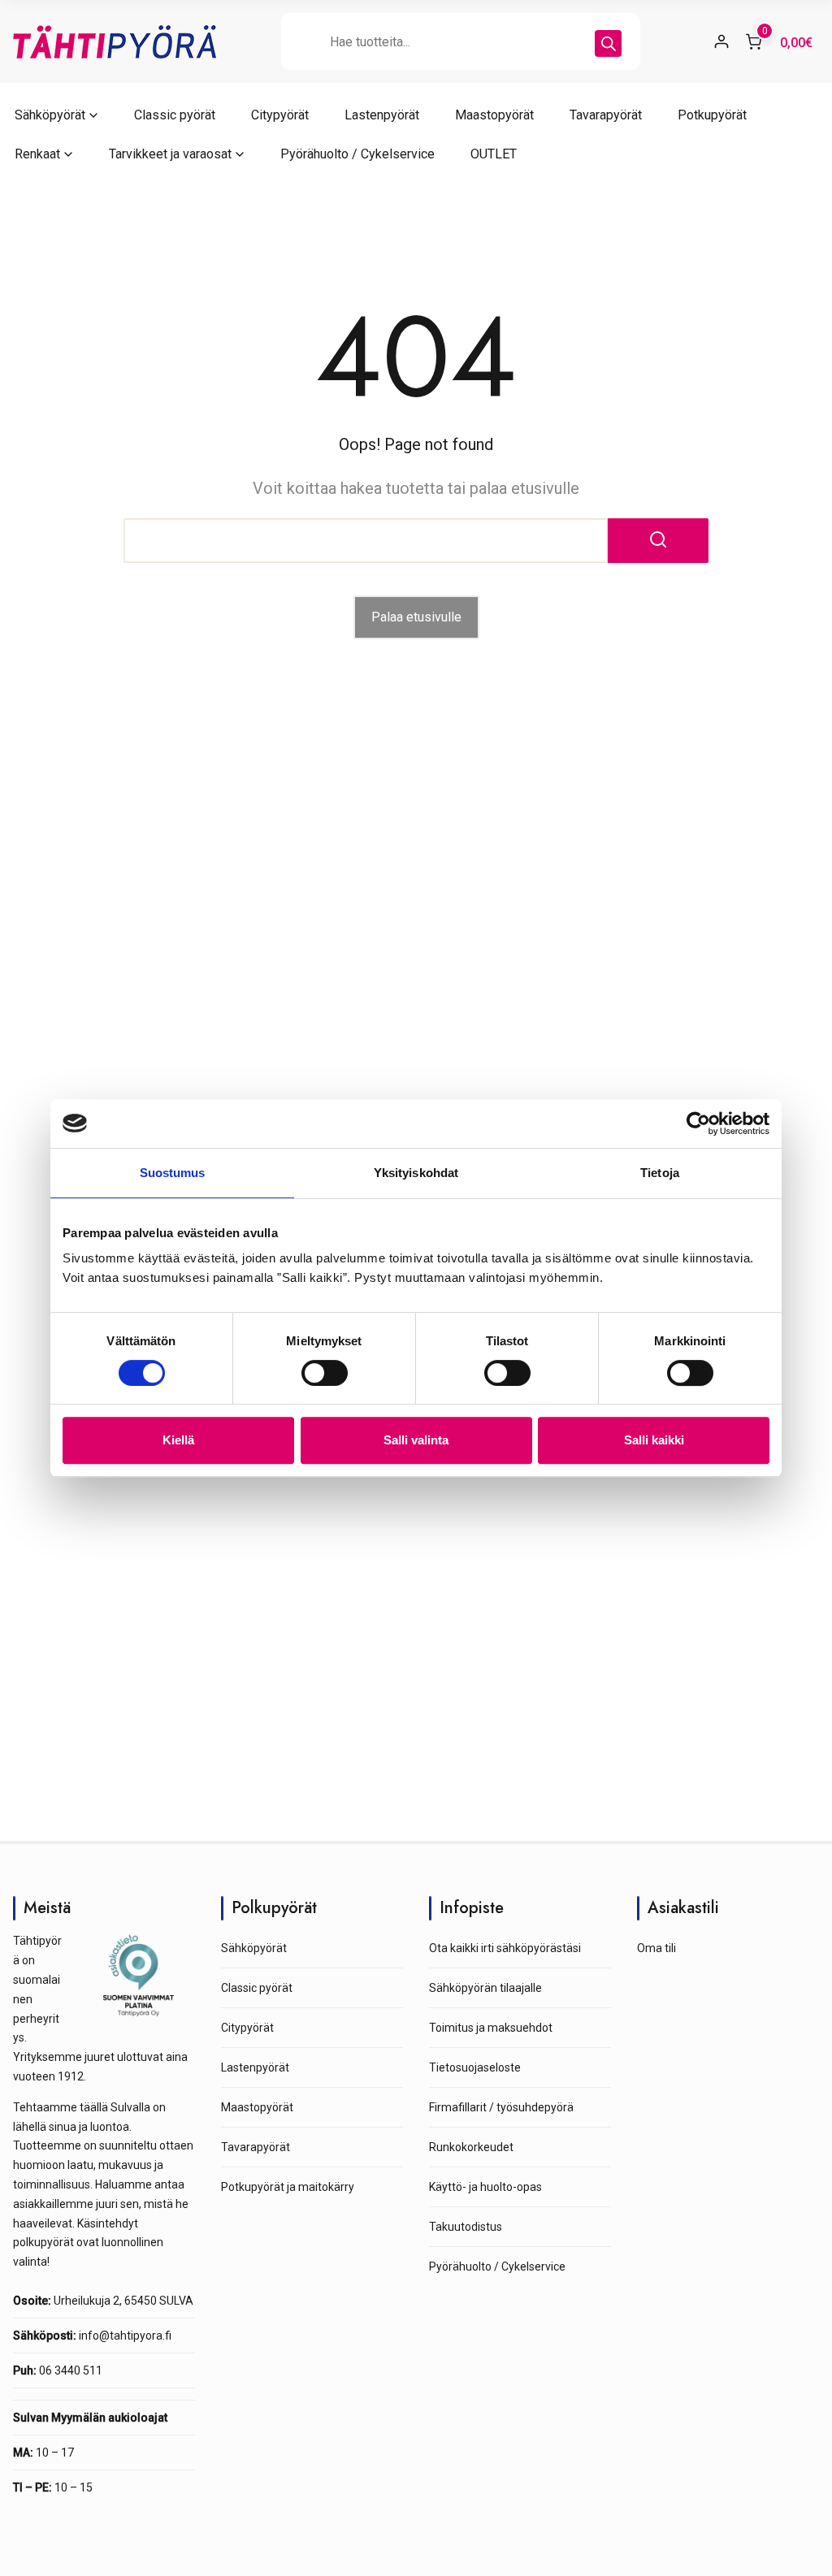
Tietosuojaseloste (475, 2067)
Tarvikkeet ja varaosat (170, 154)
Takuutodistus (466, 2227)
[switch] (325, 1373)
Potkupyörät (712, 115)
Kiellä (178, 1440)
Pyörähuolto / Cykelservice (357, 154)
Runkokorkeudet (471, 2147)
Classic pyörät (175, 115)
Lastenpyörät (382, 115)
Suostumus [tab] (173, 1173)
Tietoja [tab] (660, 1173)
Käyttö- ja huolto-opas (485, 2187)
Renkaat (37, 154)
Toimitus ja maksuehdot (491, 2028)
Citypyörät (280, 115)
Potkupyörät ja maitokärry (288, 2187)
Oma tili (656, 1948)
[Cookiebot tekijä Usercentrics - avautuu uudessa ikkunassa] (698, 1123)
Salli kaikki (654, 1440)
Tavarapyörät (606, 115)
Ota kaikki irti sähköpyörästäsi (505, 1948)
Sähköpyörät (50, 115)
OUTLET (494, 154)
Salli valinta (416, 1440)
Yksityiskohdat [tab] (416, 1173)
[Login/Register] (721, 41)
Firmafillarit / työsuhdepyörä (501, 2107)
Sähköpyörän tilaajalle (485, 1988)
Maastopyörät (494, 115)
